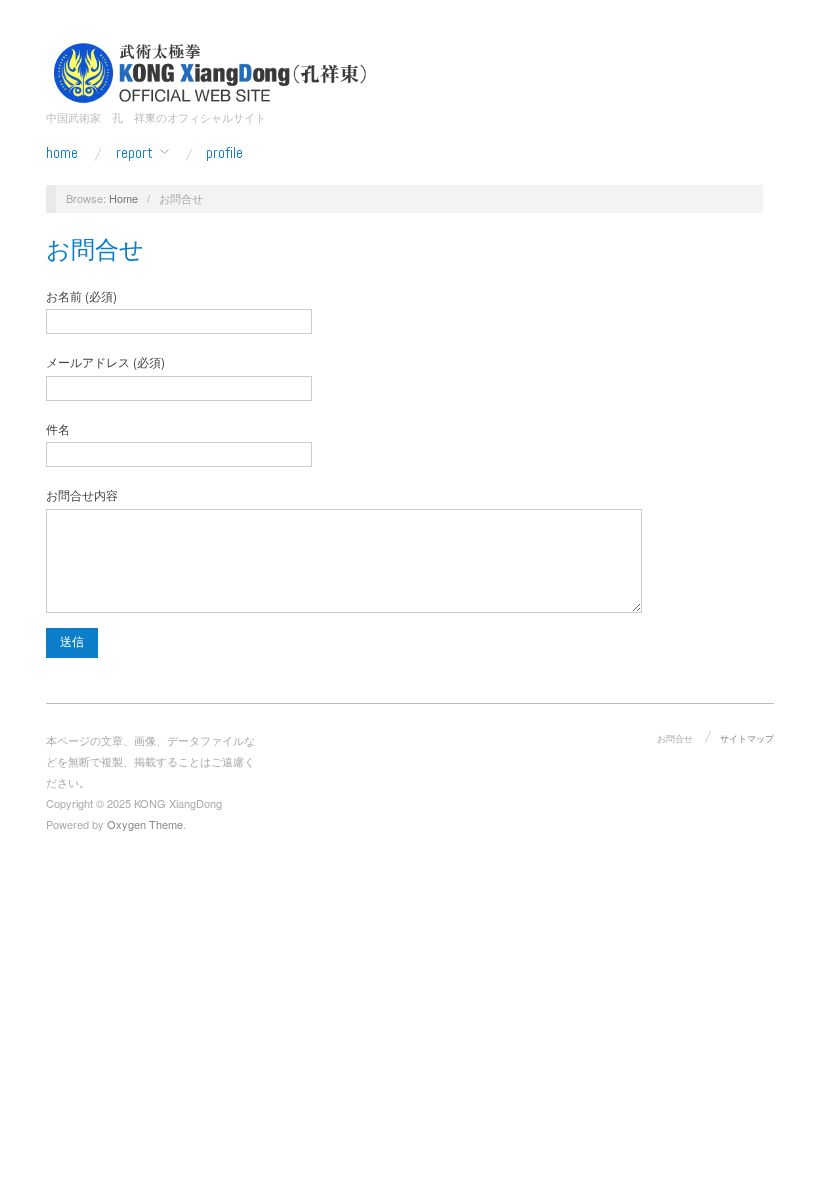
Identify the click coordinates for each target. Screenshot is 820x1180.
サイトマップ (747, 738)
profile (224, 153)
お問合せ (95, 249)
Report (134, 153)
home (62, 153)
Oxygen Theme (145, 824)
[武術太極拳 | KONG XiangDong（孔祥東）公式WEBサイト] (210, 70)
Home (123, 198)
